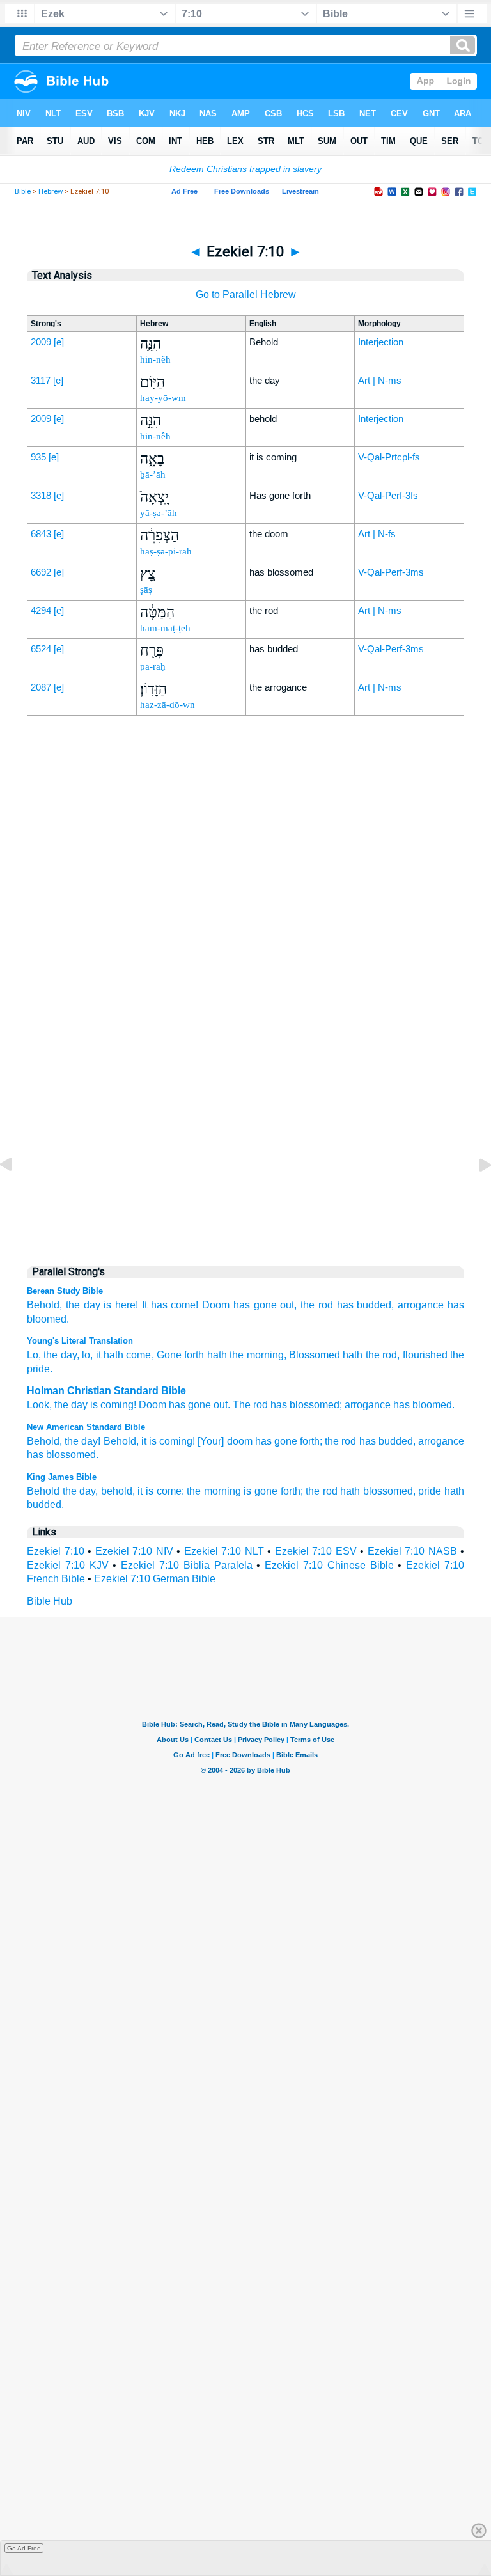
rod (261, 1405)
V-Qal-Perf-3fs (388, 495)
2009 (41, 342)
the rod (317, 1305)
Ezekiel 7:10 (56, 1551)
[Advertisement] (245, 987)
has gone (276, 1441)
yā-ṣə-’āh (159, 513)
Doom (216, 1305)
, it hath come (121, 1355)
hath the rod (369, 1355)
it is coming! (168, 1441)
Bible (23, 192)
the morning (214, 1491)
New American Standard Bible (86, 1427)
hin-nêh (155, 359)
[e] (59, 342)
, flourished (422, 1355)
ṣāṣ (146, 590)
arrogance (421, 1305)
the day (83, 1305)
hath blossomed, (378, 1491)
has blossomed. (63, 1455)
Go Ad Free (24, 2548)
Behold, (44, 1305)
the (61, 1405)
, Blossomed (312, 1355)
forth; (311, 1441)
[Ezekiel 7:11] (475, 1194)
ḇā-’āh (153, 475)
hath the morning (244, 1355)
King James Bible (62, 1477)
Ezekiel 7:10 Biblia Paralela (186, 1565)
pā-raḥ (153, 666)
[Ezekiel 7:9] (16, 1194)
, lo (83, 1355)
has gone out (198, 1405)
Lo (33, 1355)
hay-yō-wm (163, 398)
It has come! (170, 1305)
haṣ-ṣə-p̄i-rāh (166, 551)
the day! (82, 1441)
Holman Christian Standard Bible (106, 1391)
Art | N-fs (377, 534)
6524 (41, 649)
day (79, 1405)
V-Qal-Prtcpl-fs (389, 457)
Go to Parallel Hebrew (246, 295)
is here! (121, 1305)
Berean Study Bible (65, 1291)
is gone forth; (273, 1491)
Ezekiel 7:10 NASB (412, 1551)
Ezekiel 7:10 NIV (134, 1551)
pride (430, 1491)
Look (38, 1405)
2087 (41, 687)
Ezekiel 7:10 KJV (68, 1565)
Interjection (381, 342)
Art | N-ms (380, 380)
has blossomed (305, 1405)
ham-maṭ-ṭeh (165, 628)
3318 (41, 495)
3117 (41, 380)
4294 (41, 610)
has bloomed (423, 1405)
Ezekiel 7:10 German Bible (155, 1579)
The (242, 1405)
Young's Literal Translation (80, 1341)
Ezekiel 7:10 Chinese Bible (329, 1565)
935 (38, 457)
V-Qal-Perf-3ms (391, 572)
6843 (41, 534)
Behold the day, (62, 1491)
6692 (41, 572)
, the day (58, 1355)
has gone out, (265, 1305)
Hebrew (51, 192)
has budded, (366, 1305)
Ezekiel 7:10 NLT (224, 1551)
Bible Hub (50, 1601)
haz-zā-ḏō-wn (168, 705)
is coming (112, 1405)
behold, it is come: (143, 1491)
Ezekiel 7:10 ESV (316, 1551)
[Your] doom (225, 1441)
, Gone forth (178, 1355)
